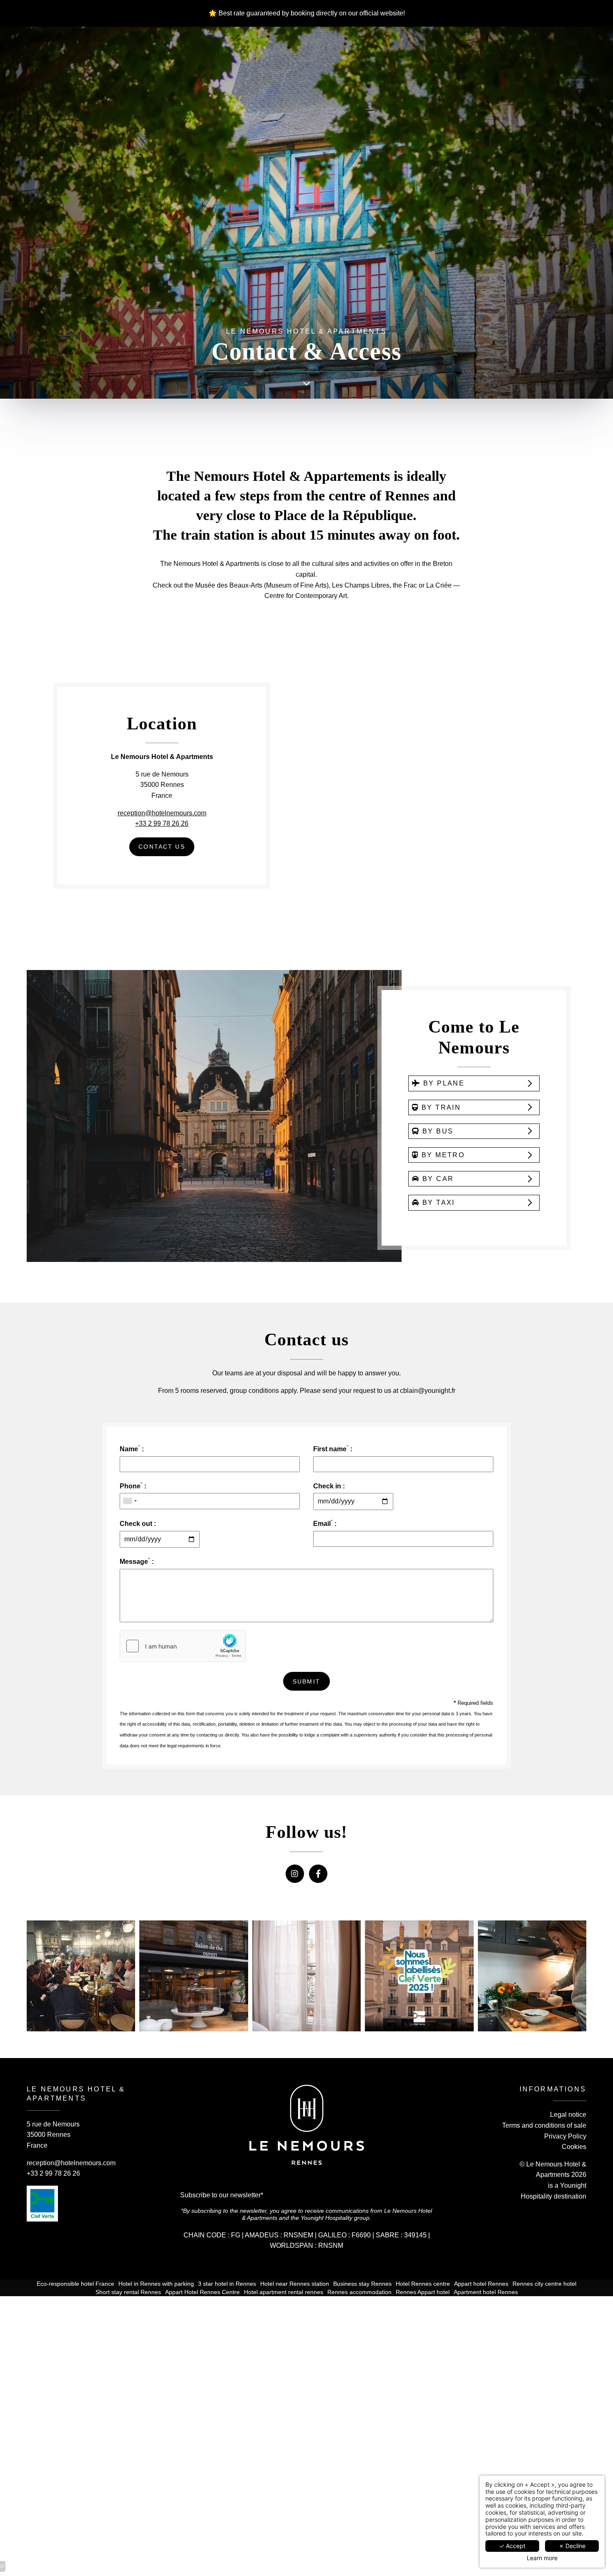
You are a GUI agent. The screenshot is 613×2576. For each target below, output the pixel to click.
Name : (132, 1448)
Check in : (329, 1486)
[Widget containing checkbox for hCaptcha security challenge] (183, 1646)
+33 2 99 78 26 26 (162, 823)
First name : (333, 1448)
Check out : (138, 1524)
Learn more (542, 2558)
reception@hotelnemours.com (162, 813)
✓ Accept (512, 2546)
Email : (325, 1523)
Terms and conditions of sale (544, 2125)
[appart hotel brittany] (295, 1874)
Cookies (574, 2147)
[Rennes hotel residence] (318, 1874)
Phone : (133, 1485)
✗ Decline (572, 2546)
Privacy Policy (565, 2136)
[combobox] (130, 1501)
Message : (137, 1561)
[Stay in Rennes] (306, 384)
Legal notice (568, 2115)
